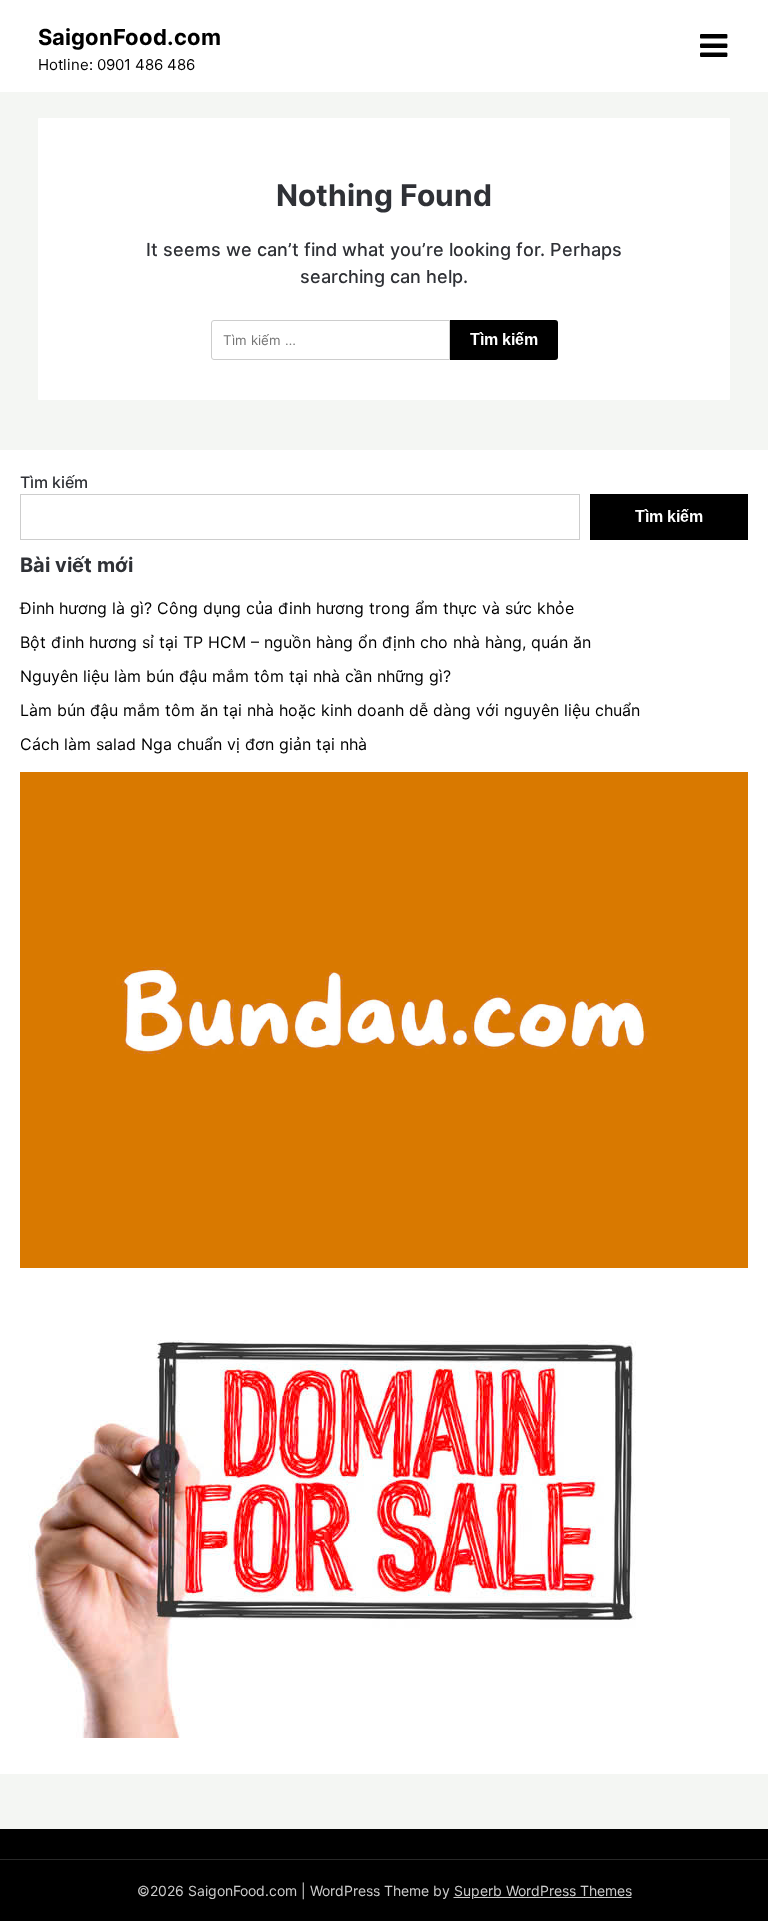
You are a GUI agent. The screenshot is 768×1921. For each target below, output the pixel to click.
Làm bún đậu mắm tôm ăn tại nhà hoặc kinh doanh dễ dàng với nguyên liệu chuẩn (330, 710)
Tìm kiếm (54, 482)
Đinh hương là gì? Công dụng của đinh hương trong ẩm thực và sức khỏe (297, 608)
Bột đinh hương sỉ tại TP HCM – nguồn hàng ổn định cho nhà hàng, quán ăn (305, 642)
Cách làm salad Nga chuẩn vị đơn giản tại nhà (193, 744)
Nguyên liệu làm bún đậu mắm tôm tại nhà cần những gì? (235, 676)
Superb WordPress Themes (543, 1890)
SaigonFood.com (129, 37)
